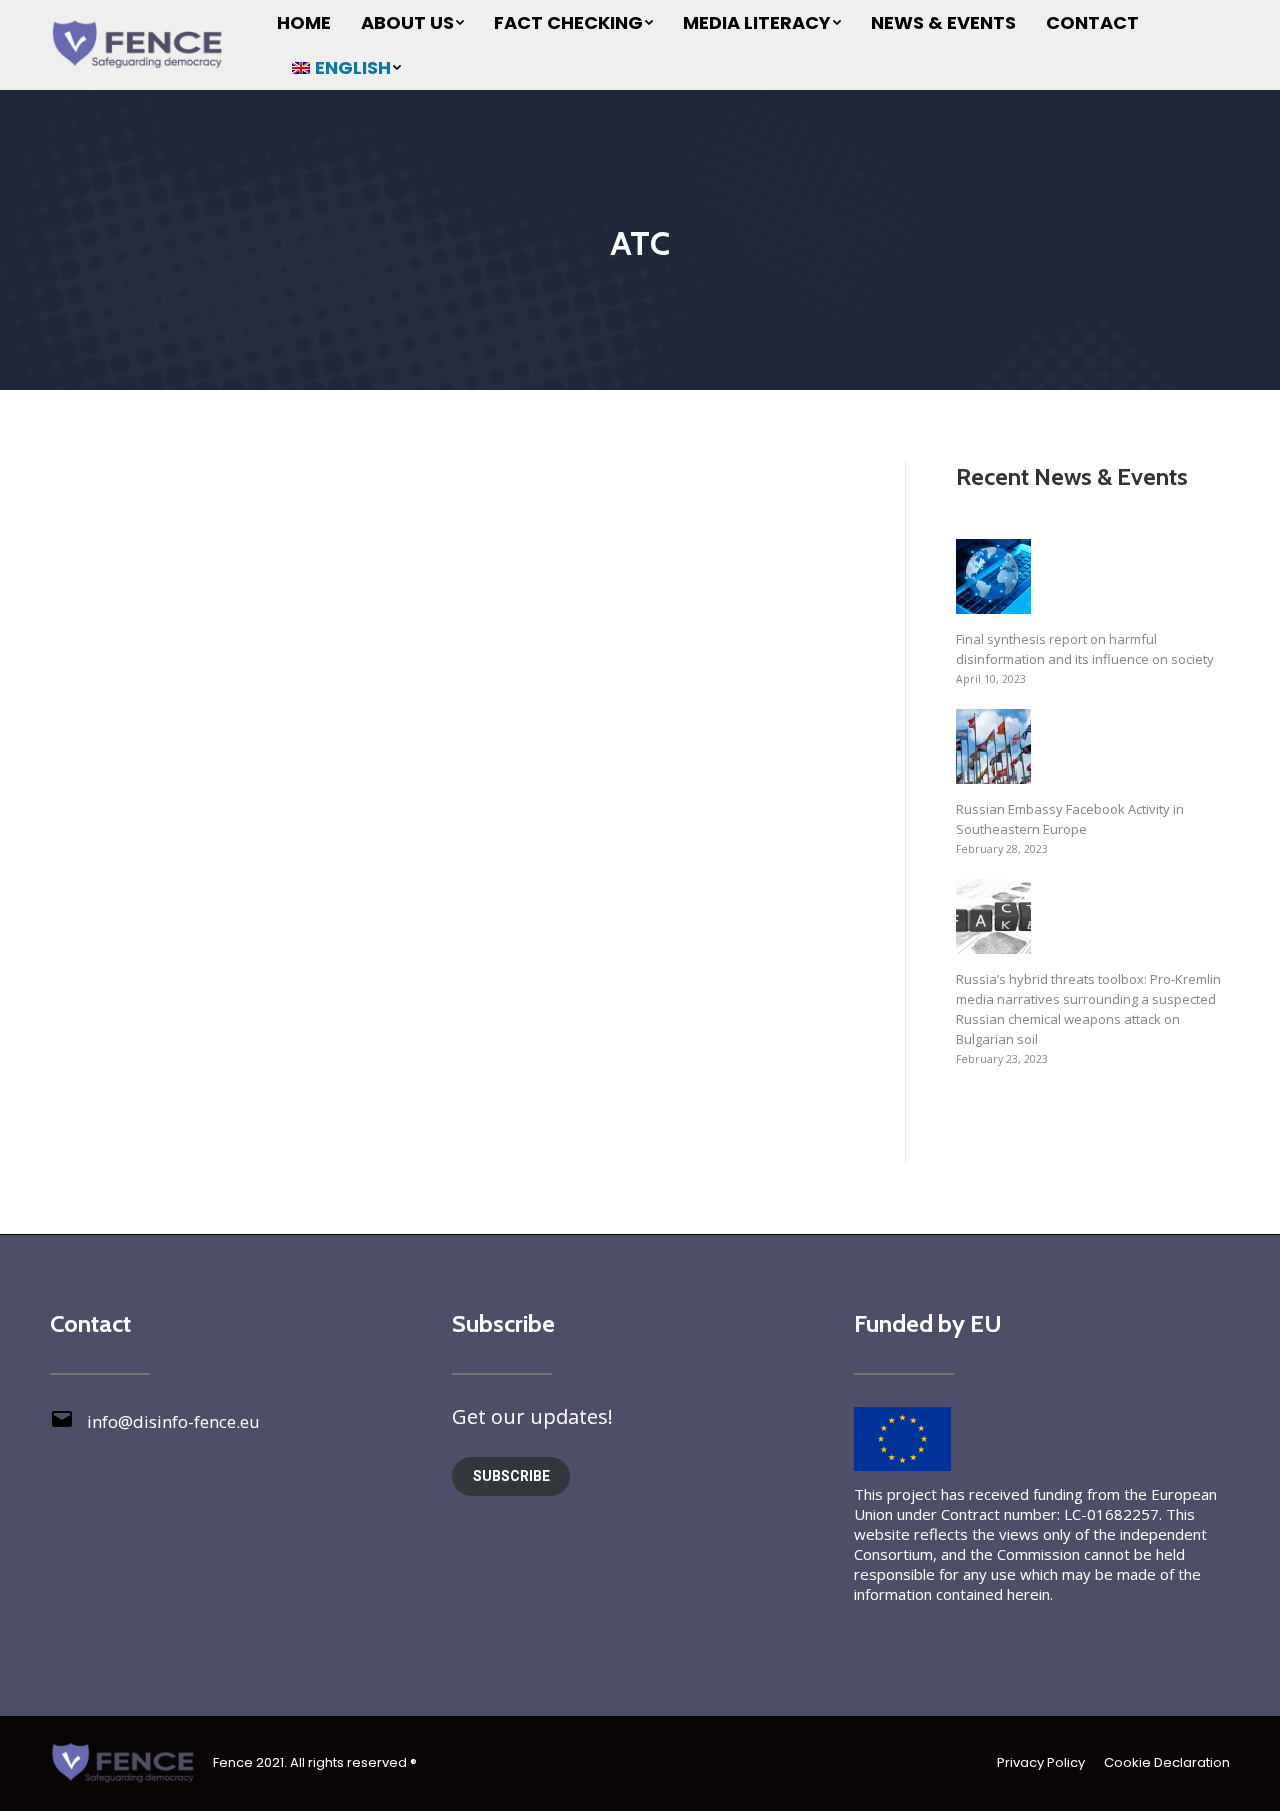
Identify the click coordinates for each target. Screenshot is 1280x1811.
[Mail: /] (62, 1426)
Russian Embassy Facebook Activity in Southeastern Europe (1070, 819)
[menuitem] (304, 22)
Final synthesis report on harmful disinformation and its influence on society (1085, 649)
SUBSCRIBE (511, 1476)
